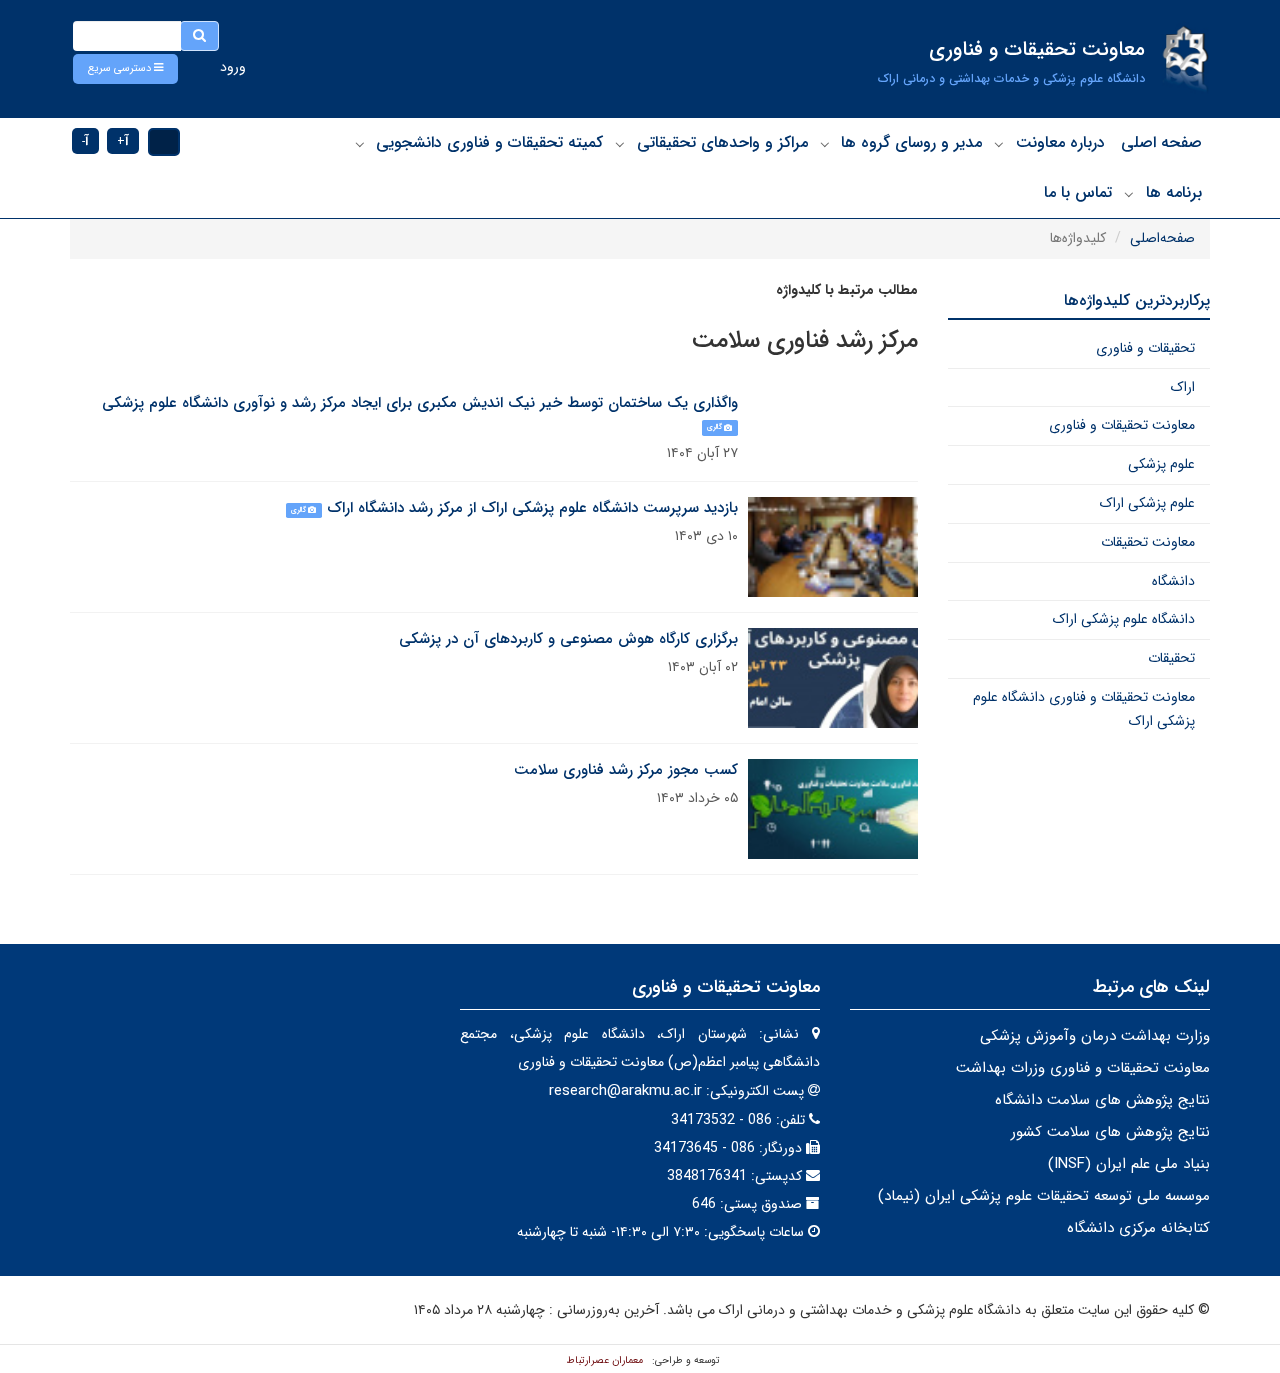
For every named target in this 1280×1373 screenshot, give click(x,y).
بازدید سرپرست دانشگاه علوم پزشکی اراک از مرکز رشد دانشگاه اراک (532, 508)
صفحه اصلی (1161, 142)
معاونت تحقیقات (1148, 542)
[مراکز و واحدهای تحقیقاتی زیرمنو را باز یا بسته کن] (620, 144)
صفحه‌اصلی (1162, 238)
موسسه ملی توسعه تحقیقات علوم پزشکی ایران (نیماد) (1044, 1196)
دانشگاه (1173, 581)
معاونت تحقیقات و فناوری (1122, 425)
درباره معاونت (1060, 142)
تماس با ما (1078, 192)
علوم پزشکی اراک (1147, 503)
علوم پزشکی (1161, 464)
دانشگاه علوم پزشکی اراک (1124, 619)
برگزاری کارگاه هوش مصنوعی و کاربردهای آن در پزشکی (568, 639)
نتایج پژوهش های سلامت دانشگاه (1102, 1100)
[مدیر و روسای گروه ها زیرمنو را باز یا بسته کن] (825, 144)
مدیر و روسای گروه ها (911, 142)
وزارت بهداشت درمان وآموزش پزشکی (1095, 1036)
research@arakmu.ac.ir (625, 1091)
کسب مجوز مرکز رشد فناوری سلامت (626, 770)
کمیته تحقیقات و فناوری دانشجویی (489, 142)
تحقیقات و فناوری (1145, 348)
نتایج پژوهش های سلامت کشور (1110, 1132)
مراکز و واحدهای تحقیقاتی (722, 142)
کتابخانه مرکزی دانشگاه (1138, 1228)
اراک (1183, 387)
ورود (233, 67)
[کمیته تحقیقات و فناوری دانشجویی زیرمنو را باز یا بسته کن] (360, 144)
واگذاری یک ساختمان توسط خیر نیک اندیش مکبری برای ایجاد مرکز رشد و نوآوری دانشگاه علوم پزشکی (420, 403)
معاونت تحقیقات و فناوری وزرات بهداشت (1083, 1068)
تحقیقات (1171, 658)
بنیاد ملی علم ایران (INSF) (1129, 1164)
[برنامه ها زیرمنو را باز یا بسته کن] (1129, 194)
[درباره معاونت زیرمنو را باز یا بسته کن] (999, 144)
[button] (125, 69)
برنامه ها (1174, 192)
